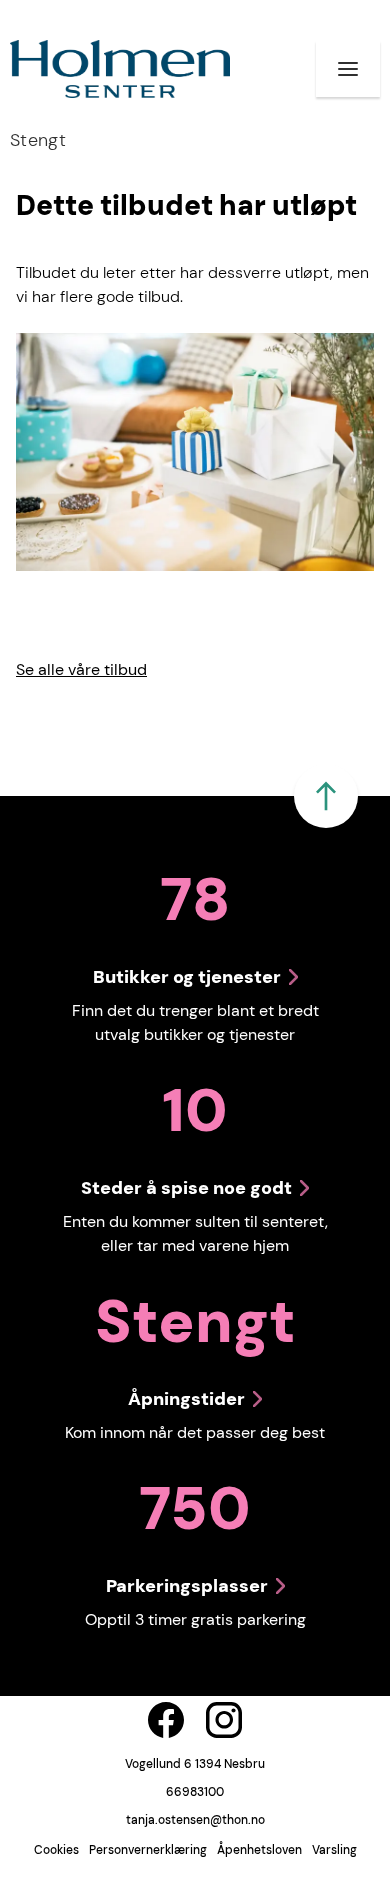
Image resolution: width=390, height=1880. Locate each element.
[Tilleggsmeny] (348, 69)
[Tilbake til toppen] (326, 796)
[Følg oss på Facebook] (166, 1720)
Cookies (56, 1850)
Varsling (334, 1850)
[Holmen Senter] (120, 69)
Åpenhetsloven (259, 1850)
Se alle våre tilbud (81, 669)
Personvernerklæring (148, 1850)
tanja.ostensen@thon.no (195, 1820)
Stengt (38, 140)
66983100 (195, 1792)
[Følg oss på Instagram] (224, 1720)
